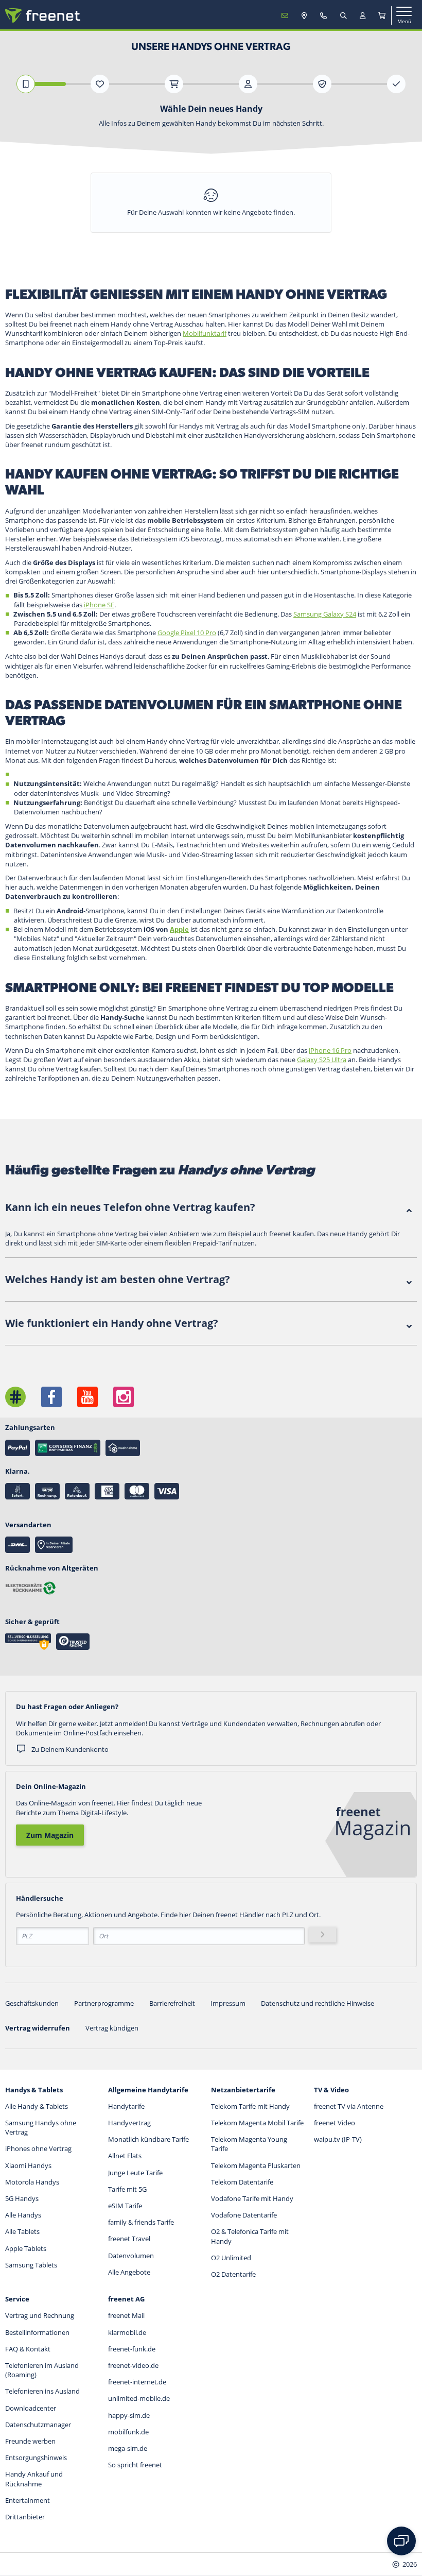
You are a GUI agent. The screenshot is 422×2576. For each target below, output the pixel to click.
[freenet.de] (43, 15)
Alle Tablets (22, 2231)
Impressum (228, 2003)
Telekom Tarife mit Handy (250, 2106)
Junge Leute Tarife (135, 2173)
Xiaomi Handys (28, 2165)
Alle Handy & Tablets (37, 2106)
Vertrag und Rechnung (40, 2315)
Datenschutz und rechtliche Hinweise (318, 2003)
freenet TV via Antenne (349, 2106)
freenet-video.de (133, 2365)
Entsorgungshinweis (36, 2458)
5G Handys (22, 2198)
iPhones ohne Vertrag (38, 2148)
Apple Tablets (26, 2248)
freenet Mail (126, 2315)
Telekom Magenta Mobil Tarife (257, 2123)
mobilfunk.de (128, 2432)
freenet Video (335, 2123)
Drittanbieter (25, 2517)
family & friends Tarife (141, 2222)
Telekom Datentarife (242, 2182)
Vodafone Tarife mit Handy (252, 2198)
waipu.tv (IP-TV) (338, 2139)
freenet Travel (129, 2239)
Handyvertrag (129, 2123)
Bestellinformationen (37, 2332)
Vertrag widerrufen (38, 2028)
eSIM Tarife (125, 2206)
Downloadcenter (31, 2408)
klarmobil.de (127, 2332)
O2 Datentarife (233, 2274)
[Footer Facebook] (51, 1397)
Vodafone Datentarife (244, 2215)
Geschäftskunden (32, 2003)
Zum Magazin (50, 1835)
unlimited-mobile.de (139, 2398)
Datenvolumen (131, 2256)
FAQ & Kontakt (28, 2349)
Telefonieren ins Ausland (42, 2391)
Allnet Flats (125, 2156)
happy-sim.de (129, 2415)
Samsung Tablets (31, 2265)
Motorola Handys (32, 2182)
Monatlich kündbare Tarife (148, 2139)
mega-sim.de (128, 2448)
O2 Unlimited (231, 2258)
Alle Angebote (129, 2272)
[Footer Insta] (124, 1397)
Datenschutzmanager (38, 2425)
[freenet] (382, 15)
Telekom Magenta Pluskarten (256, 2165)
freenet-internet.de (137, 2382)
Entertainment (28, 2500)
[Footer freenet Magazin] (15, 1397)
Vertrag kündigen (112, 2028)
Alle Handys (23, 2215)
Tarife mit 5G (127, 2189)
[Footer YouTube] (87, 1397)
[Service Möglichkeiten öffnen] (401, 2541)
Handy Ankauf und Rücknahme (34, 2479)
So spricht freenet (135, 2465)
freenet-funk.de (132, 2349)
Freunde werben (30, 2441)
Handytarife (126, 2106)
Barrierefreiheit (172, 2003)
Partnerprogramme (104, 2003)
